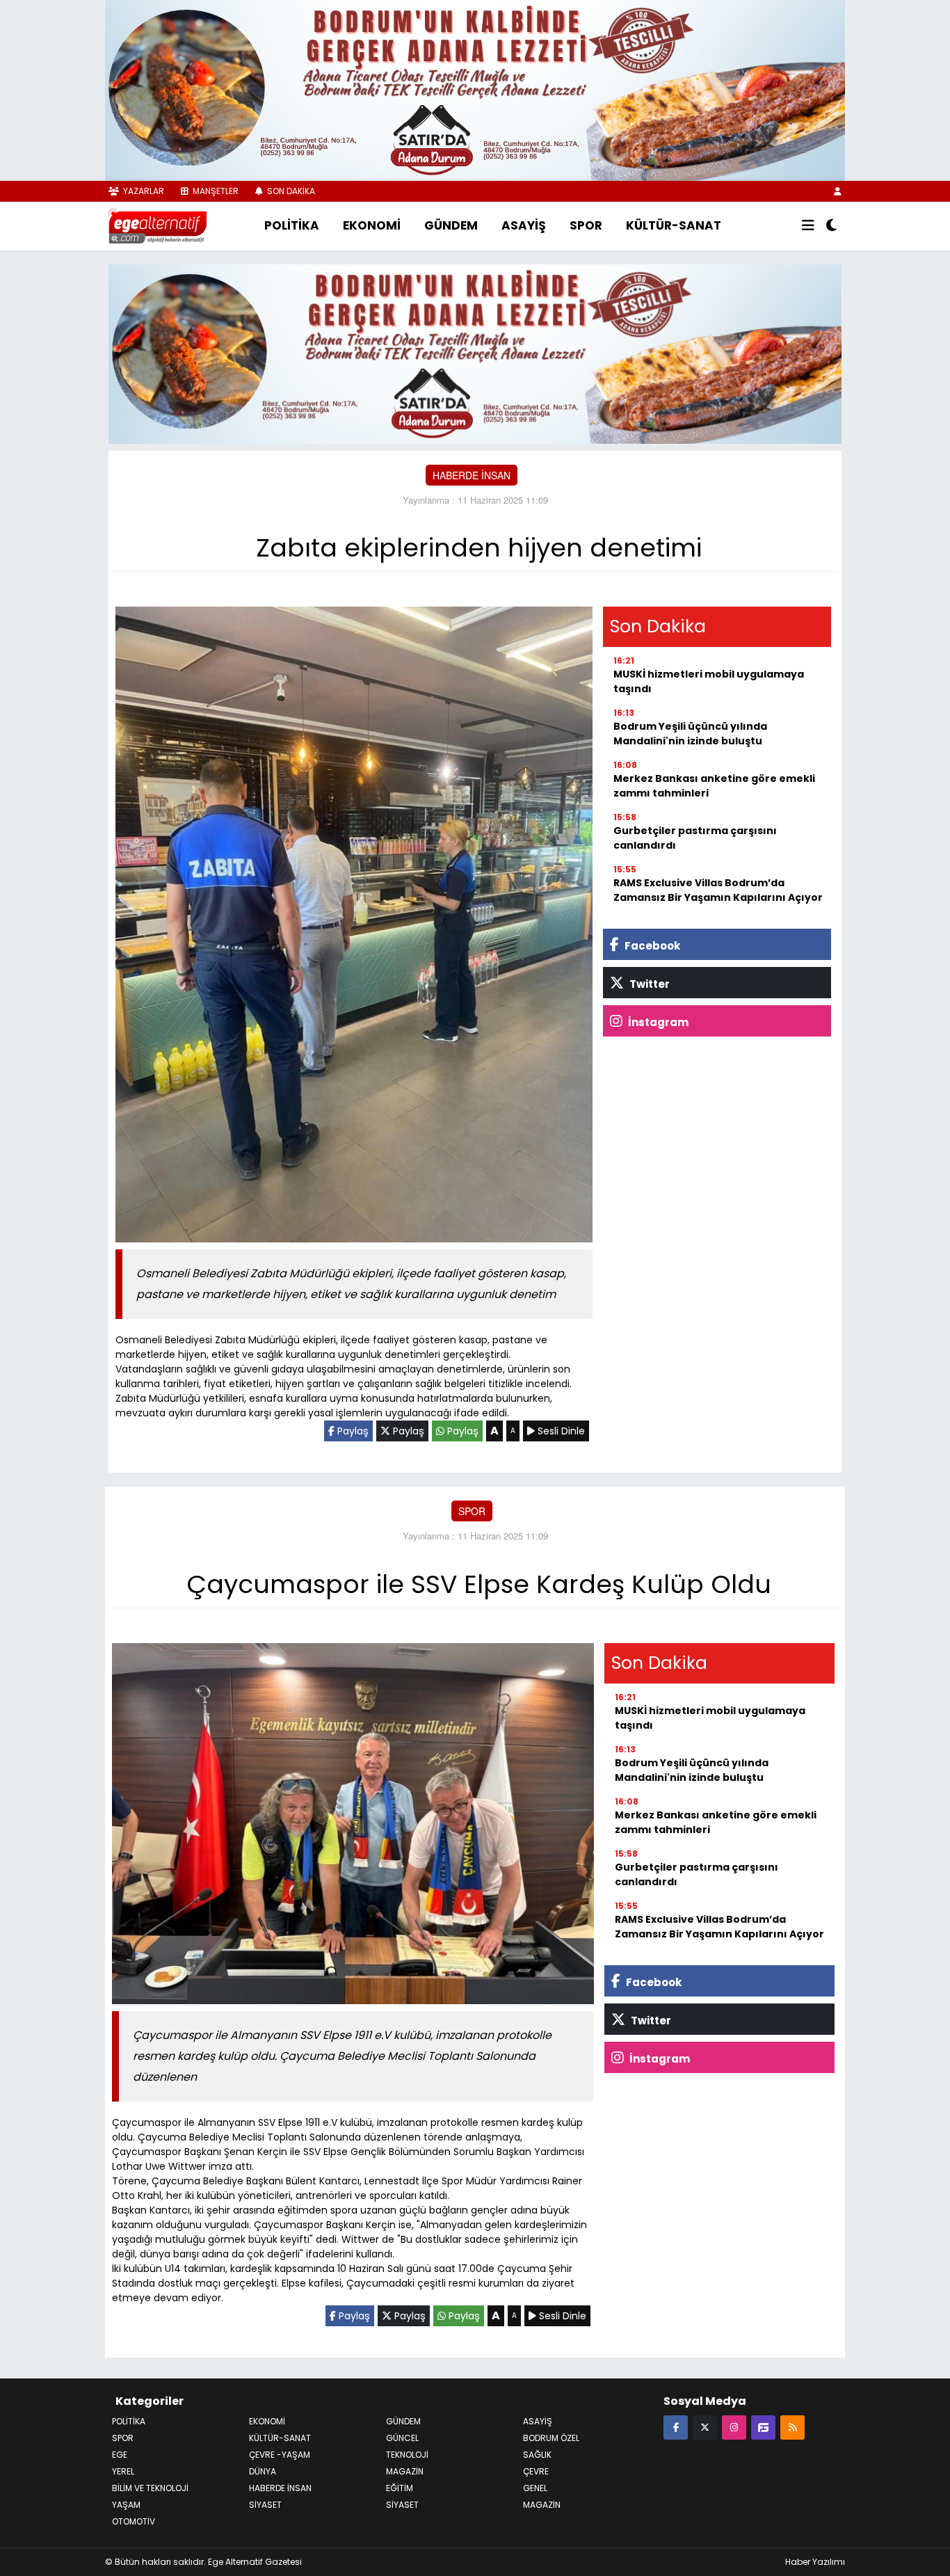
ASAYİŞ (524, 225)
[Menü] (808, 226)
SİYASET (265, 2503)
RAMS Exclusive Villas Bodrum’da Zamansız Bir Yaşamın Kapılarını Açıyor (718, 889)
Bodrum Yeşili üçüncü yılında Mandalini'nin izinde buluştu (690, 732)
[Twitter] (705, 2425)
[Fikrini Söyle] (763, 2425)
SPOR (586, 225)
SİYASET (402, 2503)
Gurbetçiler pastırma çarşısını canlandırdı (695, 837)
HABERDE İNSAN (472, 473)
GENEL (535, 2487)
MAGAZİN (405, 2470)
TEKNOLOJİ (407, 2453)
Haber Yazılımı (815, 2560)
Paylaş (352, 1430)
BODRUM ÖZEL (551, 2437)
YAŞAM (126, 2503)
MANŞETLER (215, 191)
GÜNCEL (402, 2437)
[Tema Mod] (831, 226)
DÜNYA (263, 2470)
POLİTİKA (292, 225)
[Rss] (792, 2425)
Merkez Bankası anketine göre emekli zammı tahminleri (714, 784)
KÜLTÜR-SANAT (674, 225)
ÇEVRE (536, 2470)
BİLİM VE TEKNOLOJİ (150, 2487)
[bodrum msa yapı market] (475, 89)
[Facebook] (676, 2425)
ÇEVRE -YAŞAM (280, 2453)
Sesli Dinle (560, 1430)
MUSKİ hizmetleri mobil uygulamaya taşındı (709, 680)
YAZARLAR (143, 191)
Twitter (649, 983)
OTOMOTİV (134, 2520)
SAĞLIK (537, 2453)
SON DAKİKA (290, 191)
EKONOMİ (372, 225)
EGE (120, 2453)
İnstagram (657, 1021)
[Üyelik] (838, 191)
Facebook (651, 944)
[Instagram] (734, 2425)
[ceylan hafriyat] (475, 351)
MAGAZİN (542, 2503)
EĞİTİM (400, 2487)
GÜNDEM (451, 225)
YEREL (123, 2470)
